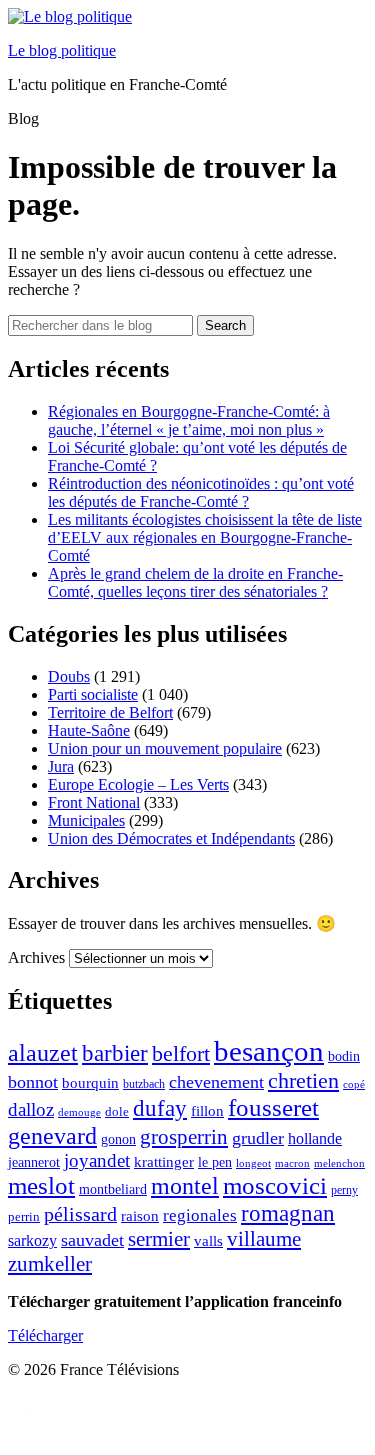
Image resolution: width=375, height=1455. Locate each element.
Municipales (86, 820)
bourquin (90, 1083)
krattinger (164, 1161)
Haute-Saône (89, 730)
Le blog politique (62, 50)
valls (208, 1241)
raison (140, 1215)
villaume (264, 1239)
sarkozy (32, 1240)
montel (185, 1186)
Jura (61, 766)
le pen (215, 1162)
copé (354, 1084)
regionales (200, 1215)
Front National (94, 802)
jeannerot (34, 1162)
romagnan (288, 1213)
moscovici (275, 1185)
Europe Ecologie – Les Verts (138, 784)
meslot (41, 1185)
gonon (118, 1139)
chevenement (216, 1082)
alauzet (43, 1052)
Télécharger (45, 1335)
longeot (253, 1163)
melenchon (339, 1163)
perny (344, 1190)
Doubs (69, 676)
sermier (159, 1239)
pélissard (80, 1214)
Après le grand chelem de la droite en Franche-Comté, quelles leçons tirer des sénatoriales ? (195, 582)
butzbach (144, 1084)
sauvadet (92, 1240)
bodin (344, 1056)
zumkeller (50, 1264)
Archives (36, 957)
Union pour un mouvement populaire (165, 748)
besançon (269, 1051)
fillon (207, 1110)
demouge (79, 1112)
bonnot (33, 1082)
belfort (181, 1054)
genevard (52, 1135)
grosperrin (184, 1137)
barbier (115, 1053)
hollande (315, 1138)
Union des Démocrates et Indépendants (171, 838)
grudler (258, 1138)
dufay (160, 1108)
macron (292, 1163)
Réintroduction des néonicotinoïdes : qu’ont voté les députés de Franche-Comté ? (201, 492)
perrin (24, 1217)
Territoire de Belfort (110, 712)
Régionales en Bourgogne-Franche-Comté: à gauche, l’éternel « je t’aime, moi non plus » (189, 420)
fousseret (273, 1107)
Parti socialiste (93, 694)
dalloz (31, 1109)
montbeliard (113, 1189)
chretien (303, 1080)
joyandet (97, 1160)
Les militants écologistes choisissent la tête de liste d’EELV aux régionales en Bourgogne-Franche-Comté (205, 537)
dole (117, 1111)
